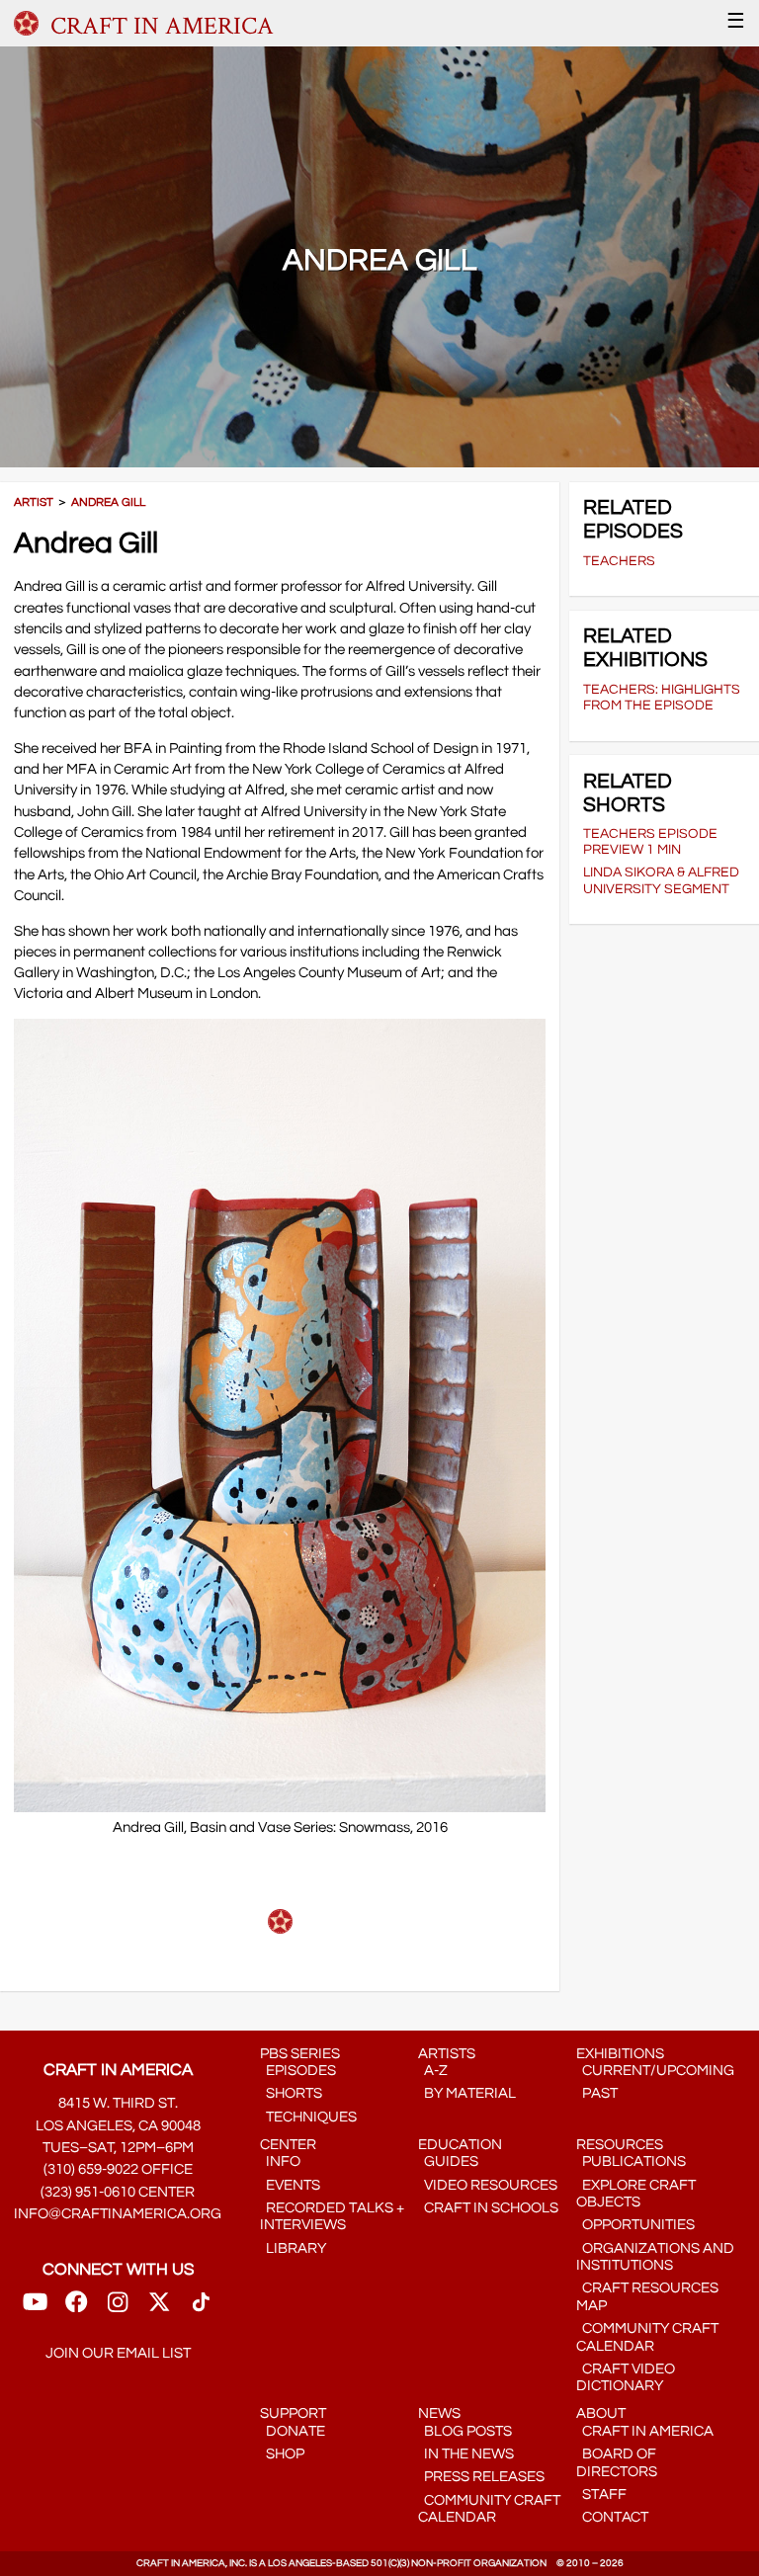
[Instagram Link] (118, 2308)
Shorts (291, 2093)
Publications (631, 2161)
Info (280, 2161)
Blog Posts (465, 2431)
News (439, 2413)
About (601, 2413)
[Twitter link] (159, 2308)
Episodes (298, 2071)
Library (293, 2248)
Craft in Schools (488, 2208)
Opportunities (635, 2225)
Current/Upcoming (655, 2071)
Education (460, 2145)
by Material (467, 2093)
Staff (601, 2494)
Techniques (308, 2117)
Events (290, 2185)
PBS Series (300, 2054)
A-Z (433, 2071)
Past (597, 2093)
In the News (466, 2454)
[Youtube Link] (35, 2308)
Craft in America (645, 2431)
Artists (447, 2054)
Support (293, 2413)
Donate (293, 2431)
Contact (612, 2517)
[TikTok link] (201, 2308)
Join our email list (118, 2353)
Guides (448, 2161)
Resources (620, 2145)
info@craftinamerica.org (118, 2214)
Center (288, 2145)
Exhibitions (620, 2054)
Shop (282, 2454)
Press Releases (481, 2477)
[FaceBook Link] (76, 2308)
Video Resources (488, 2185)
